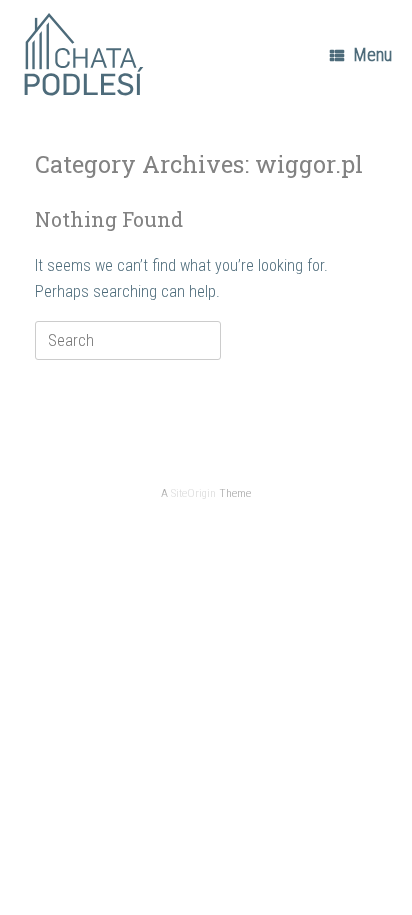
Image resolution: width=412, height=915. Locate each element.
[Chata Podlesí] (85, 55)
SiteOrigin (193, 493)
